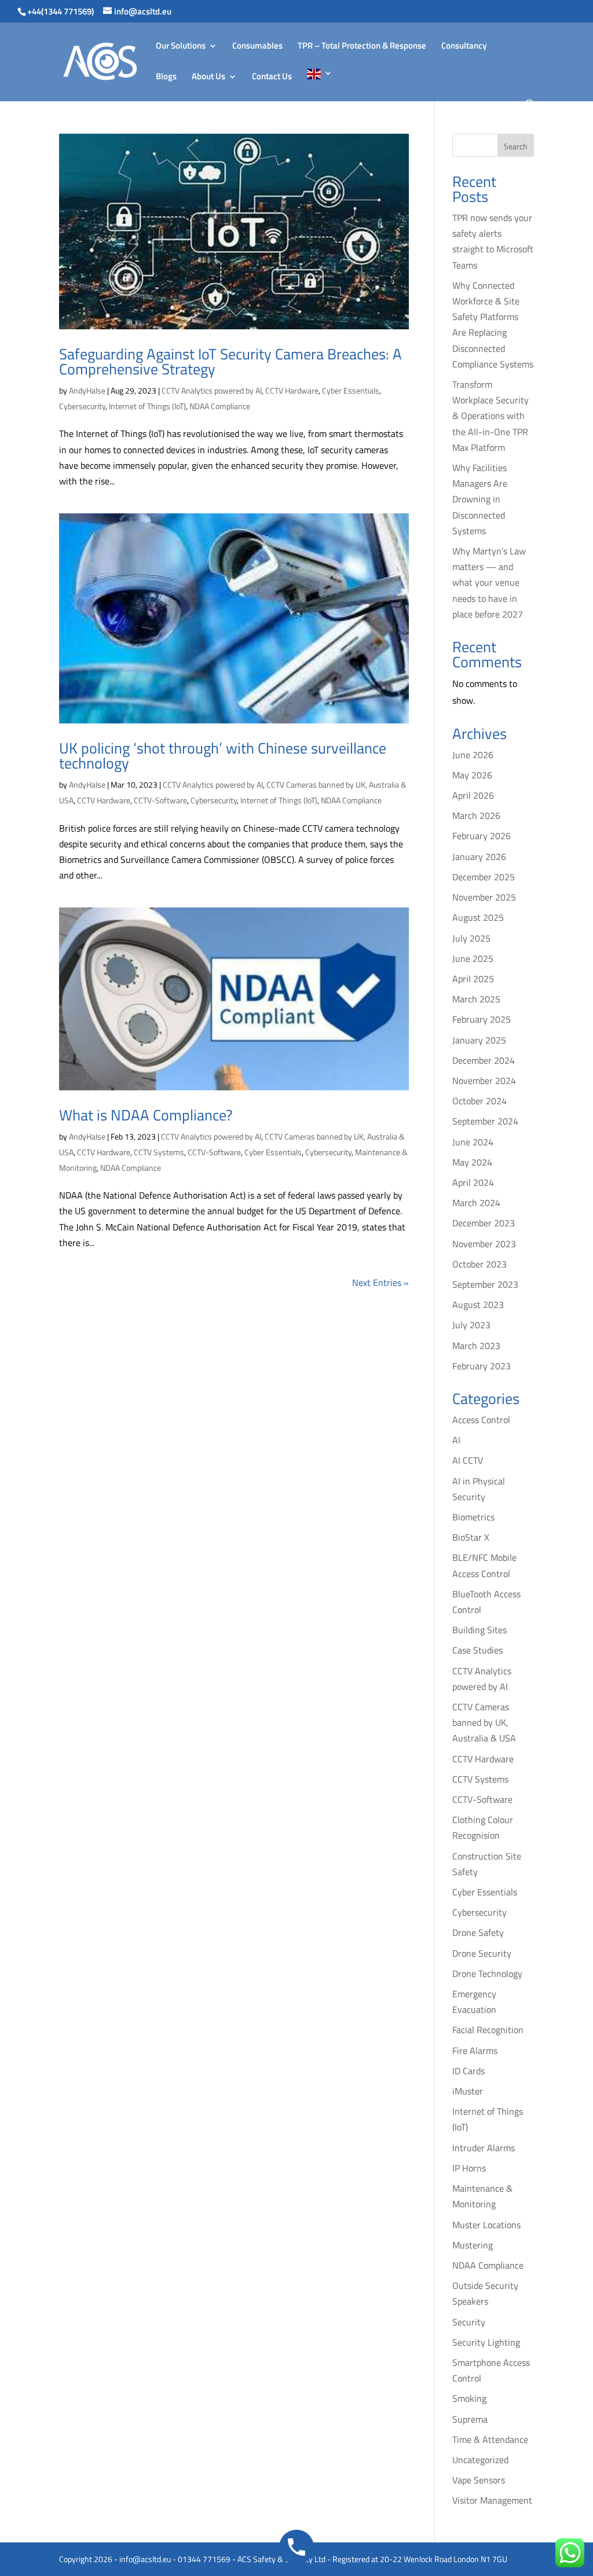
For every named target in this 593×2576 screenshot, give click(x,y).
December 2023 (484, 1223)
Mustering (473, 2245)
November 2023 (484, 1244)
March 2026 (476, 815)
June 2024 (473, 1142)
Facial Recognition (488, 2030)
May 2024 (472, 1162)
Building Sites (479, 1630)
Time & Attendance (490, 2439)
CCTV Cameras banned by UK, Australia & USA (484, 1722)
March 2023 (476, 1346)
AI (456, 1440)
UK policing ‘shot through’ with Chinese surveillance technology (223, 756)
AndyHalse (87, 390)
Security (469, 2322)
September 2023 (485, 1284)
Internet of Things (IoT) (147, 406)
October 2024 (479, 1101)
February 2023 (482, 1366)
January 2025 (479, 1040)
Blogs (166, 78)
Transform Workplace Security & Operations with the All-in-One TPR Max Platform (490, 416)
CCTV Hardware (292, 390)
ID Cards (468, 2071)
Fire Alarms (475, 2050)
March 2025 (476, 999)
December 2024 (484, 1060)
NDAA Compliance (220, 406)
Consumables (257, 47)
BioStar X (471, 1537)
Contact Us (272, 78)
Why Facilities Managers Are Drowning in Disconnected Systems (480, 499)
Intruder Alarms (484, 2148)
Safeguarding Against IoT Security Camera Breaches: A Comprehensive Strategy (230, 361)
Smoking (469, 2398)
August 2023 (478, 1304)
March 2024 (476, 1203)
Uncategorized (480, 2460)
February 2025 (482, 1019)
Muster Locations (486, 2225)
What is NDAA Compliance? (146, 1115)
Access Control (481, 1420)
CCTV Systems (159, 1152)
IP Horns (469, 2168)
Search (516, 146)
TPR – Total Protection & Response (362, 47)
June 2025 (473, 958)
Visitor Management (492, 2500)
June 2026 (473, 755)
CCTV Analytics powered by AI (212, 390)
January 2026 (479, 857)
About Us (208, 78)
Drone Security (482, 1953)
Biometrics (473, 1517)
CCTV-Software (160, 800)
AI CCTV (468, 1460)
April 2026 (473, 795)
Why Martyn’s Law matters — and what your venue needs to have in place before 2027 (489, 583)
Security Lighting (486, 2342)
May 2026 (472, 775)
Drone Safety (478, 1932)
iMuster (468, 2091)
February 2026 (482, 836)
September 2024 (485, 1121)
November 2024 (484, 1081)
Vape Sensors (479, 2480)
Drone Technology (487, 1974)
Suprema (470, 2419)
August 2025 (478, 917)
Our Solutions (181, 47)
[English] (320, 84)
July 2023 (471, 1325)
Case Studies (477, 1650)
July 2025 (471, 938)
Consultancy (464, 47)
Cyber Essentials (351, 390)
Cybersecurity (82, 406)
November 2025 (484, 897)
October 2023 (479, 1264)
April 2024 (473, 1182)
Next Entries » (380, 1283)
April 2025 (473, 979)
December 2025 (484, 877)
